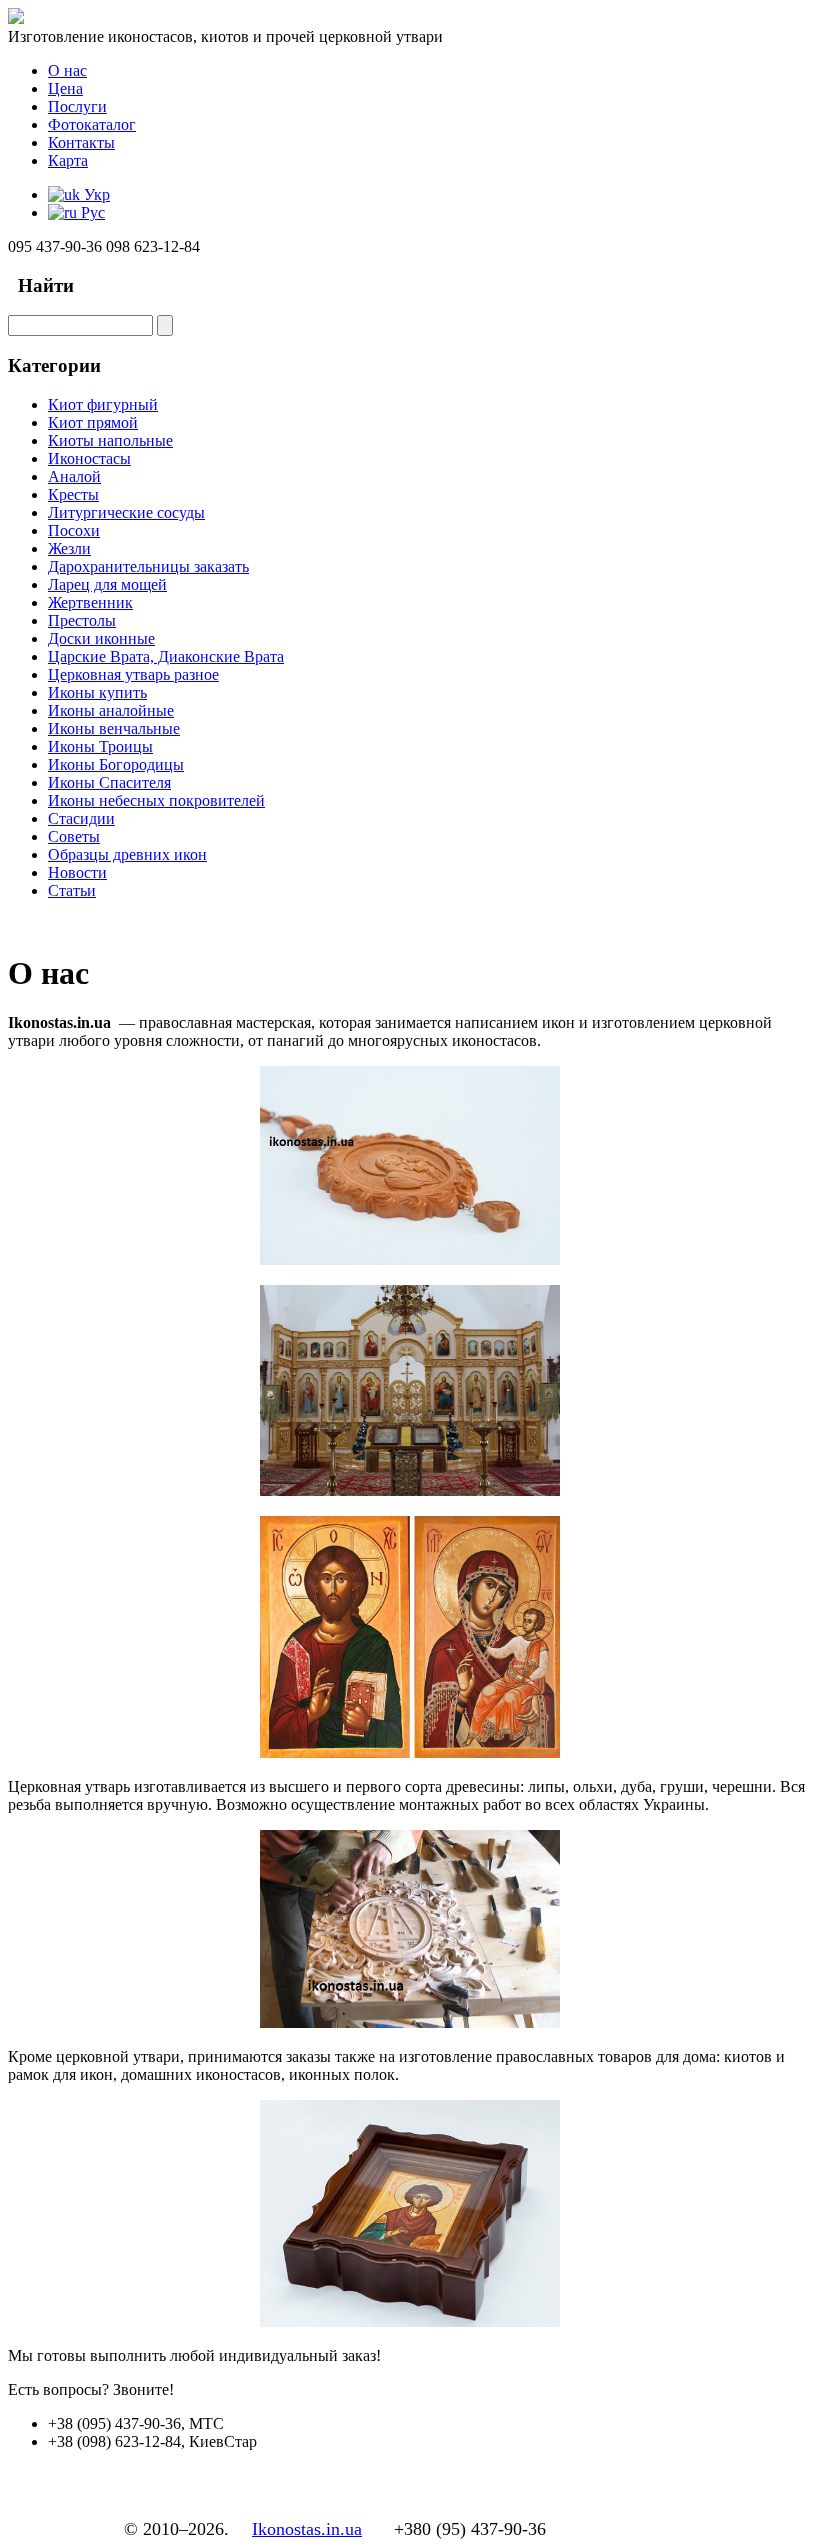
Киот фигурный (103, 404)
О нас (67, 70)
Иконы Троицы (100, 746)
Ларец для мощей (107, 584)
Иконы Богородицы (116, 764)
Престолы (82, 620)
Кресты (73, 494)
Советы (74, 836)
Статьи (72, 890)
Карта (68, 160)
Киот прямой (93, 422)
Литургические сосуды (126, 512)
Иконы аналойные (111, 710)
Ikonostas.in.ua (307, 2529)
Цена (65, 88)
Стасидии (81, 818)
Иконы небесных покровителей (156, 800)
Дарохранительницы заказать (148, 566)
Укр (95, 194)
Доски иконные (101, 638)
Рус (91, 212)
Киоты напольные (110, 440)
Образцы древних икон (127, 854)
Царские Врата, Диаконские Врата (166, 656)
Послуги (77, 106)
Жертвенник (90, 602)
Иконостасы (89, 458)
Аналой (74, 476)
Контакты (81, 142)
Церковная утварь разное (133, 674)
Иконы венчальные (114, 728)
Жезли (69, 548)
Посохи (74, 530)
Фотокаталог (92, 124)
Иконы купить (97, 692)
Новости (77, 872)
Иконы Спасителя (109, 782)
